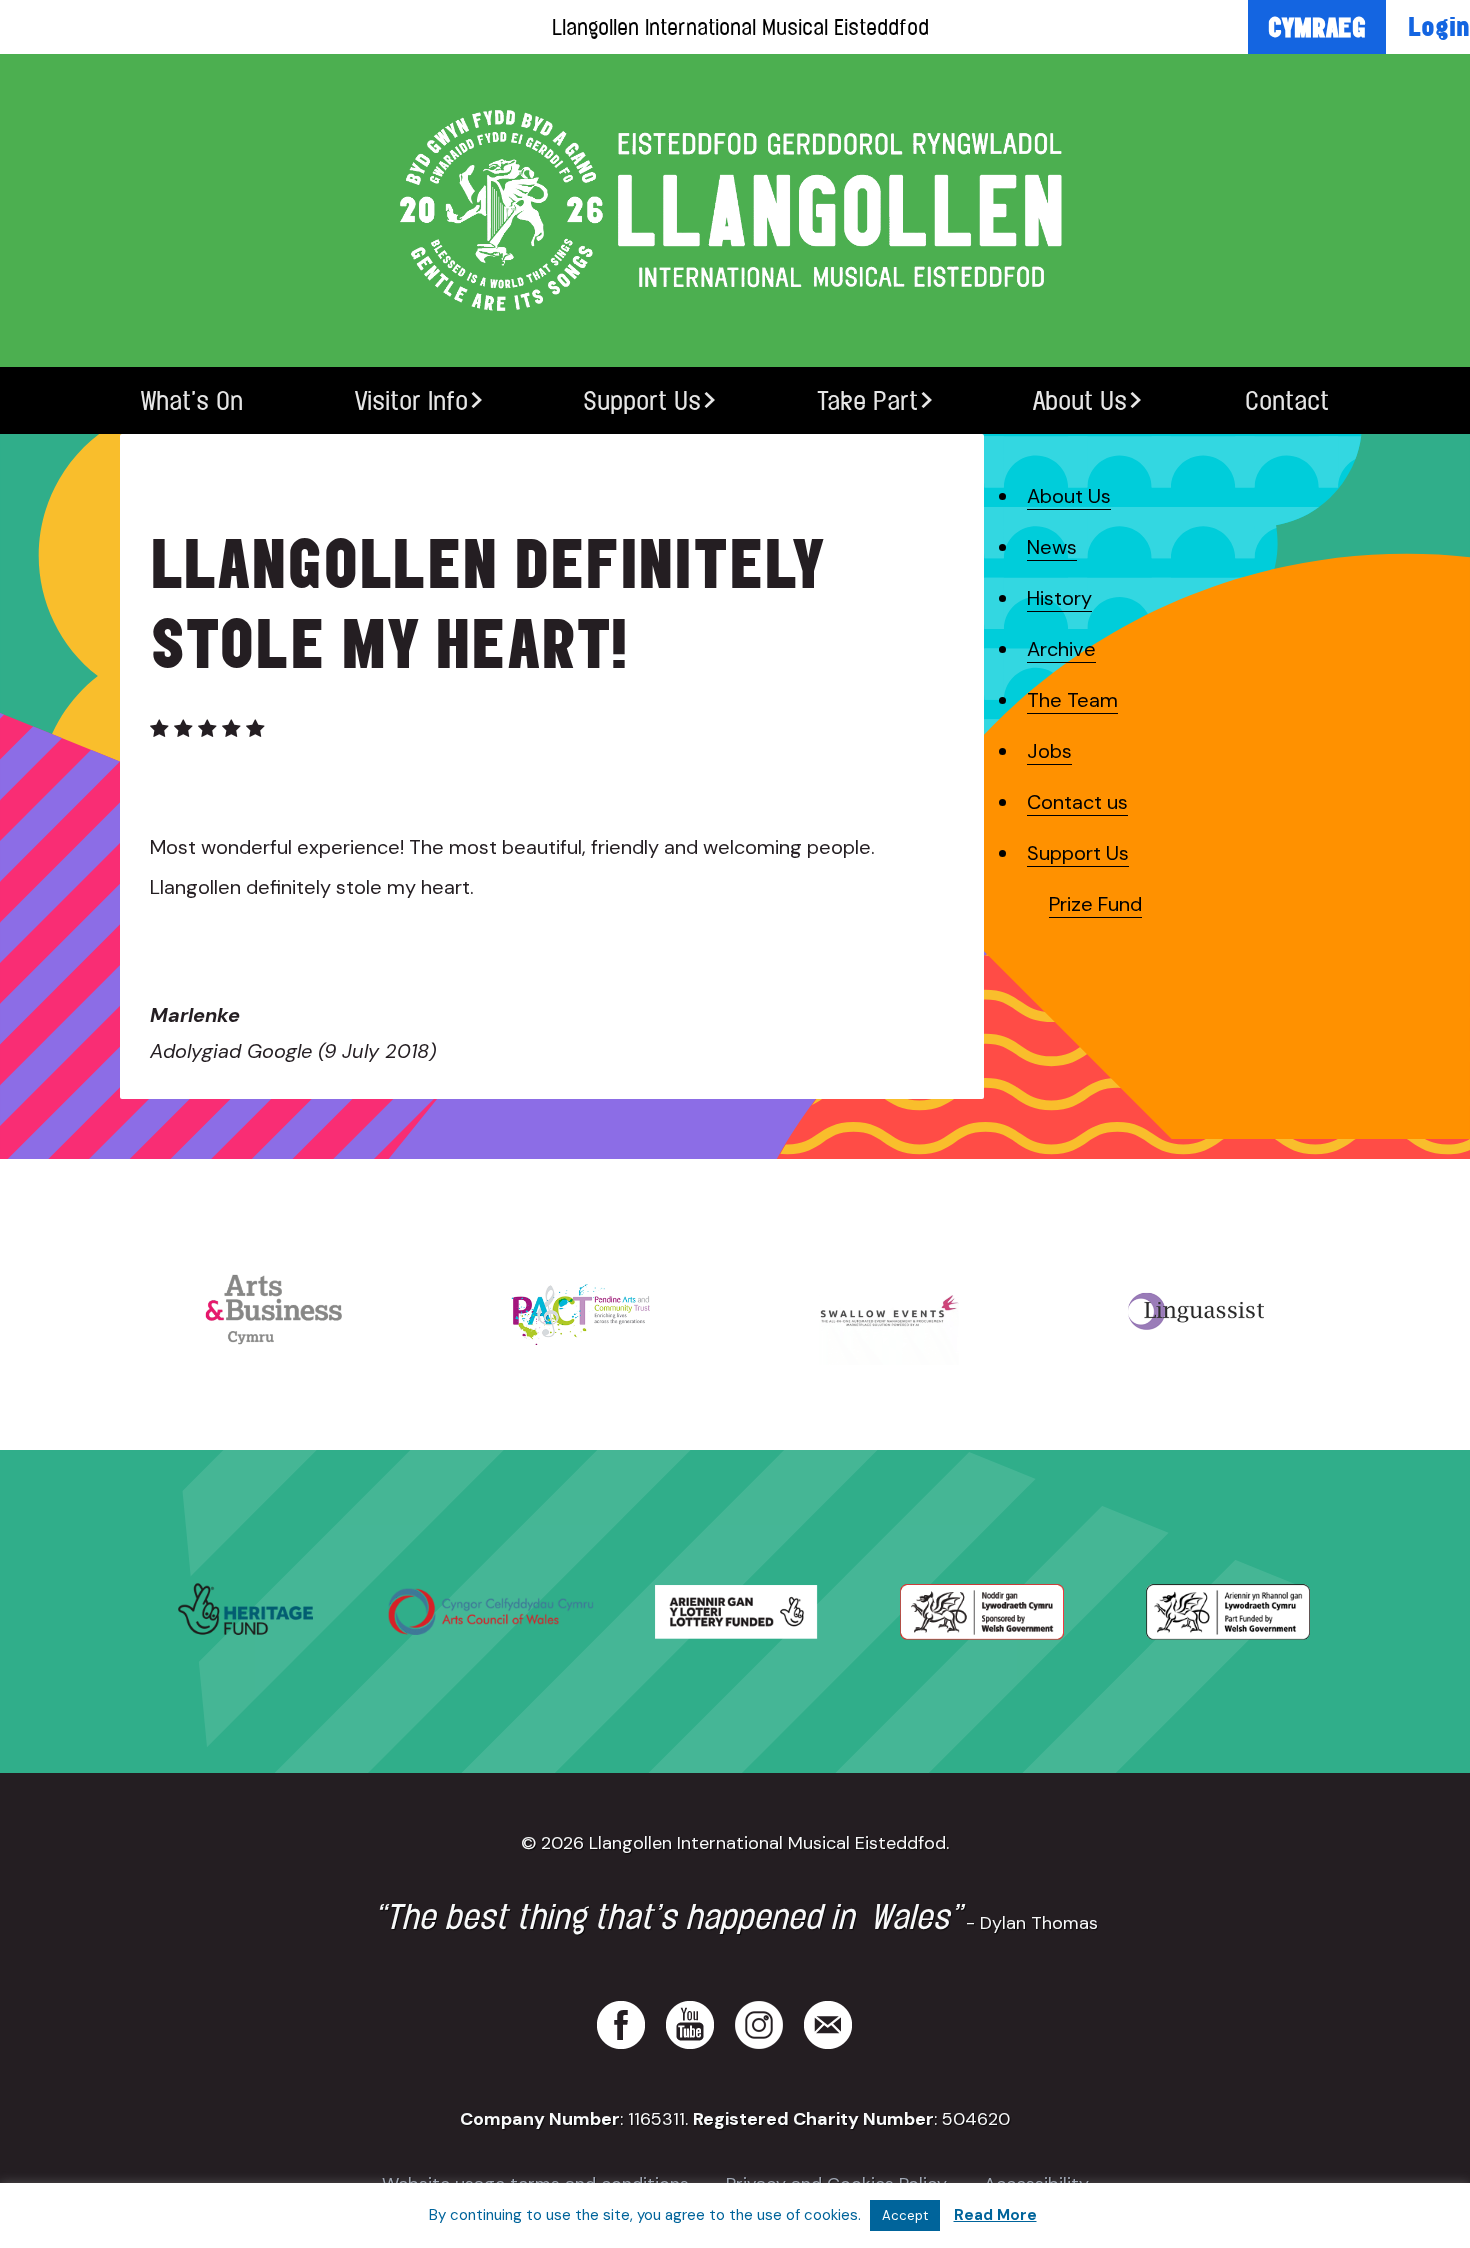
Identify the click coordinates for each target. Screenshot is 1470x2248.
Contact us (1077, 802)
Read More (995, 2215)
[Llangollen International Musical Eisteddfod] (735, 210)
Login (1439, 26)
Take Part (867, 400)
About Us (1080, 400)
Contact (1287, 400)
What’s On (192, 400)
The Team (1072, 700)
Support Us (642, 400)
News (1052, 547)
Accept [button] (905, 2215)
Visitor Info (411, 400)
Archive (1061, 649)
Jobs (1049, 751)
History (1059, 598)
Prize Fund (1095, 904)
